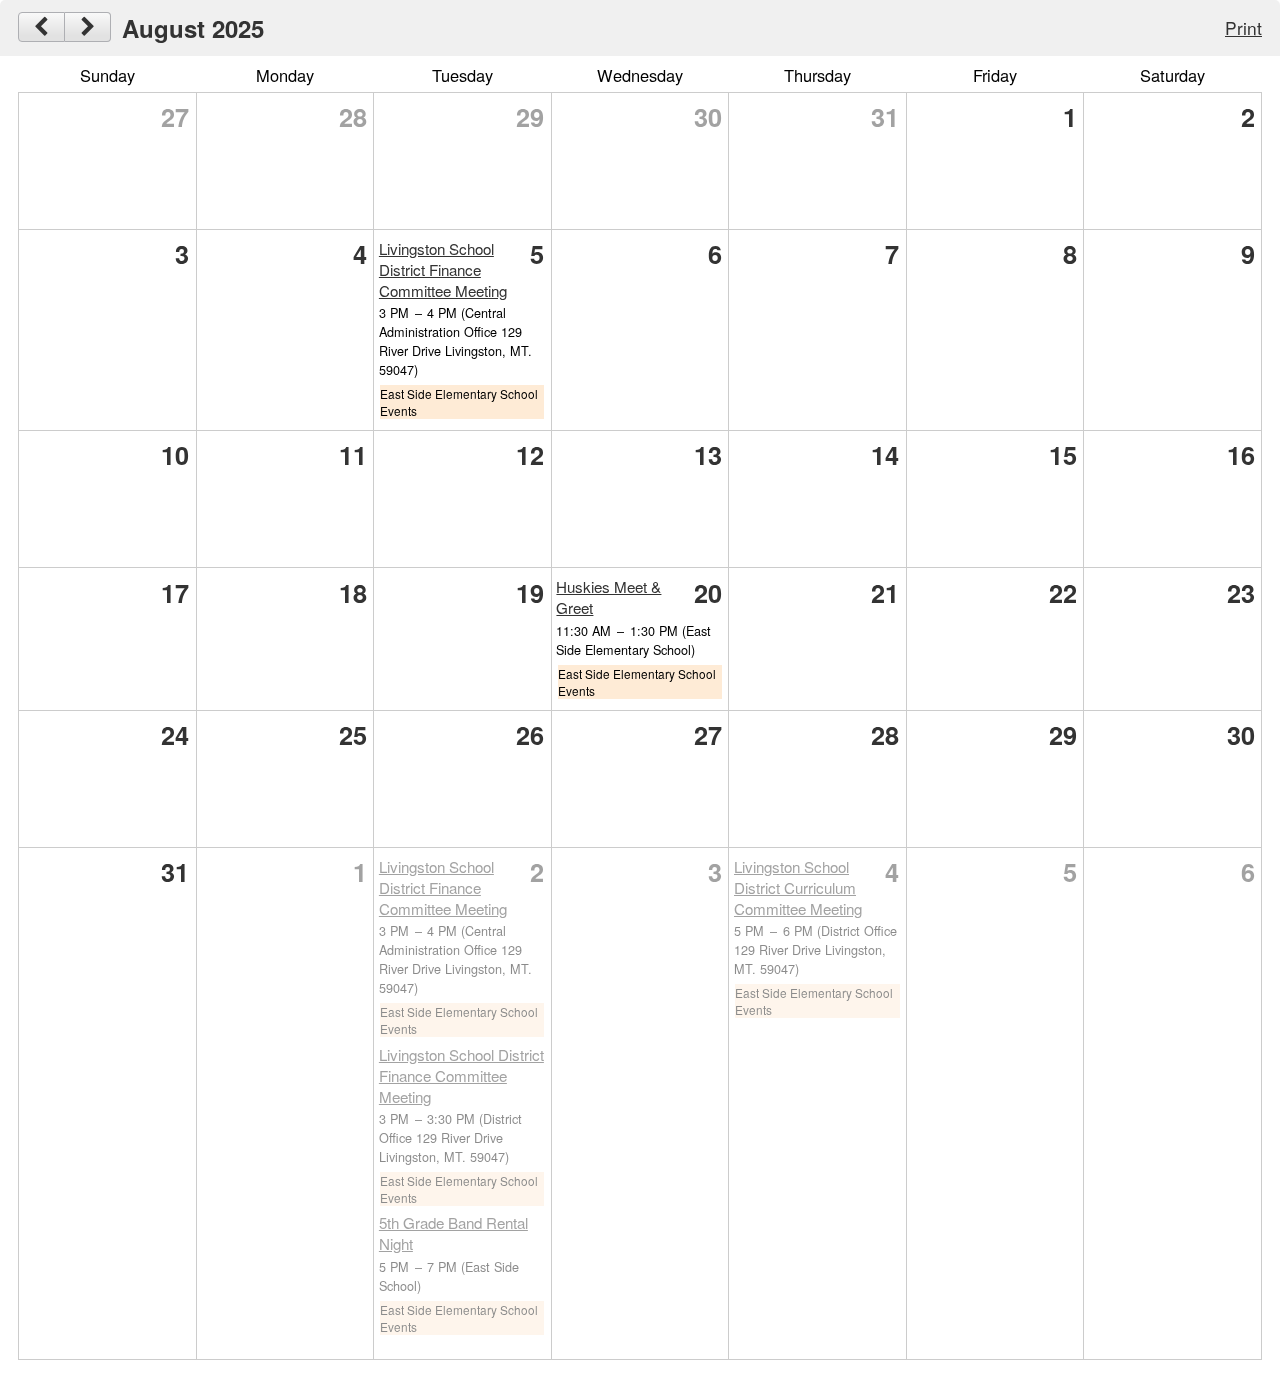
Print (1243, 27)
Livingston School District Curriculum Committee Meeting (798, 887)
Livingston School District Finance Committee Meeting (443, 269)
